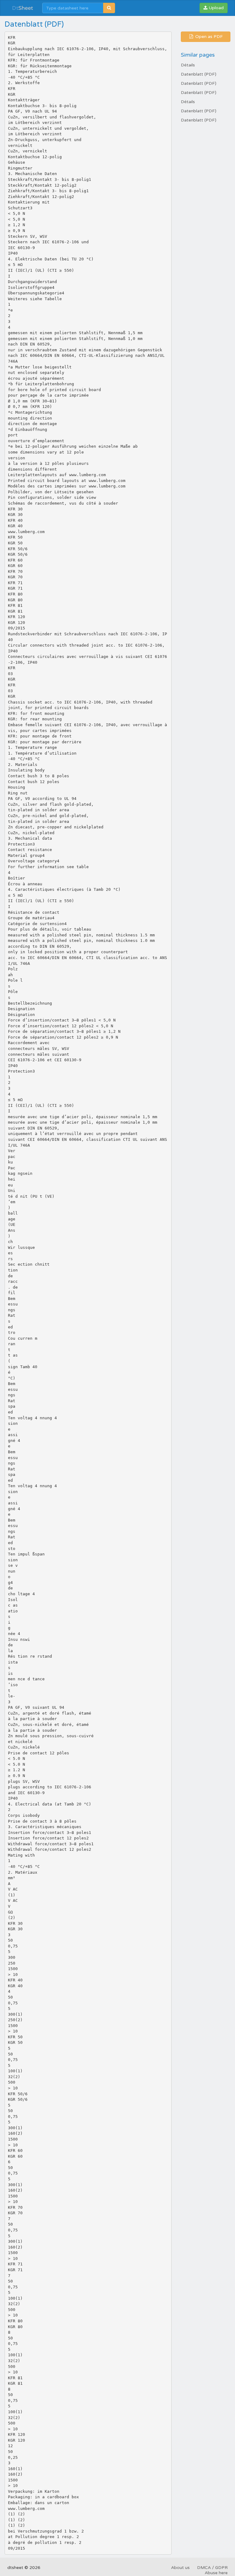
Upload (216, 8)
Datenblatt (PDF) (199, 74)
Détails (188, 65)
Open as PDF (208, 37)
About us (180, 2568)
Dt (22, 8)
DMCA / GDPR (212, 2568)
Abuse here (216, 2573)
